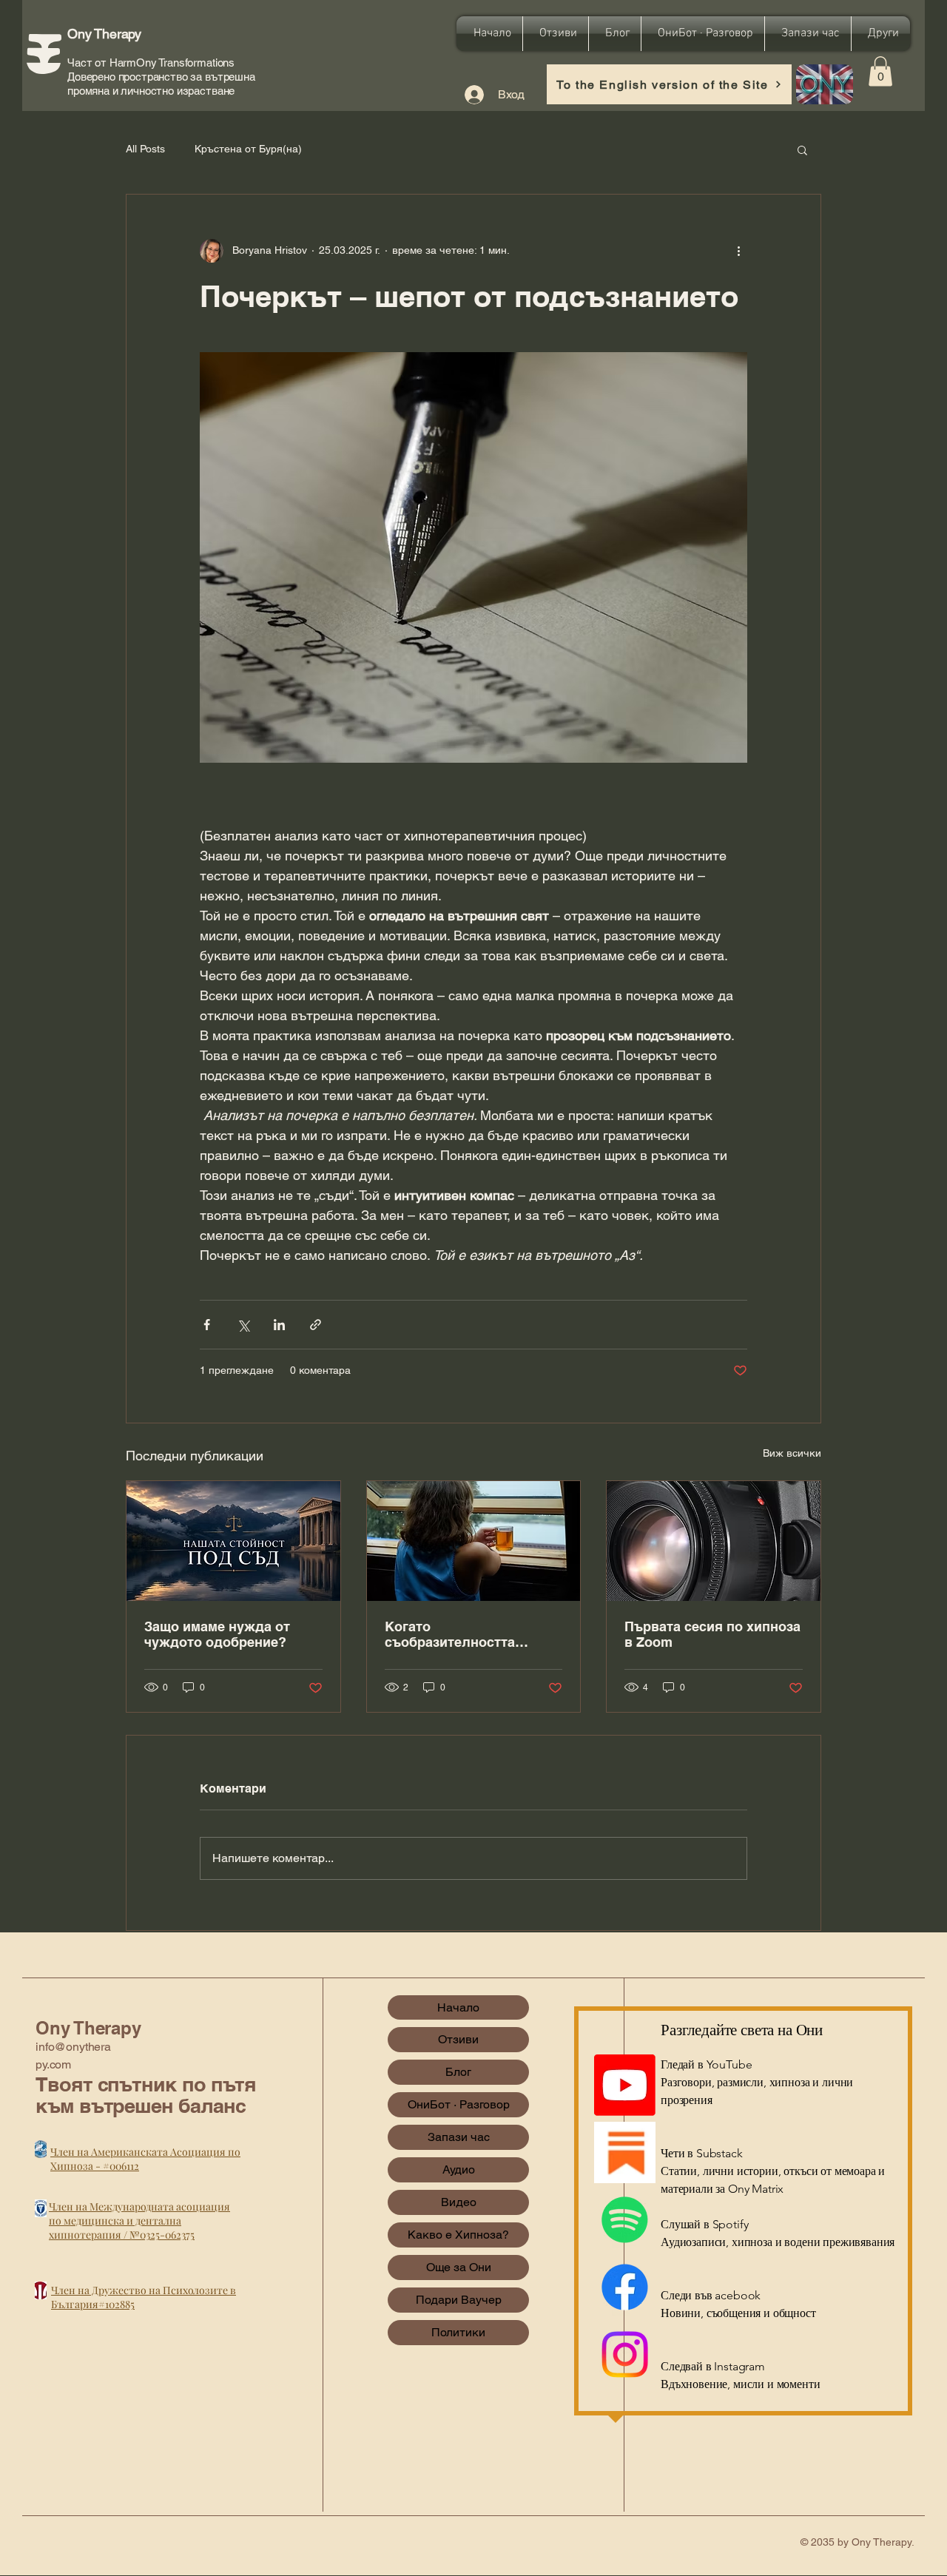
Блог (458, 2072)
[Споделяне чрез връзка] (316, 1325)
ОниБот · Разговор (459, 2104)
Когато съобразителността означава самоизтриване (468, 1634)
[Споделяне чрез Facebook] (207, 1325)
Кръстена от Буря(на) (248, 149)
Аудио (459, 2169)
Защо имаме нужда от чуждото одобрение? (217, 1634)
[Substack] (625, 2152)
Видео (459, 2202)
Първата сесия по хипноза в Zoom (712, 1634)
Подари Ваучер (459, 2300)
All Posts (145, 149)
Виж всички (792, 1453)
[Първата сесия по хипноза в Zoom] (714, 1541)
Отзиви (458, 2039)
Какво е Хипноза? (458, 2235)
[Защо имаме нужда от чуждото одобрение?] (233, 1541)
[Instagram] (625, 2354)
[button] (880, 71)
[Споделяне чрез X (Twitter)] (243, 1325)
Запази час (459, 2137)
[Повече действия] (738, 251)
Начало (458, 2007)
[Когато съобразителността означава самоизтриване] (474, 1541)
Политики (458, 2332)
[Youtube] (625, 2085)
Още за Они (459, 2267)
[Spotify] (625, 2220)
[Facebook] (625, 2287)
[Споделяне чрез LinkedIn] (279, 1325)
